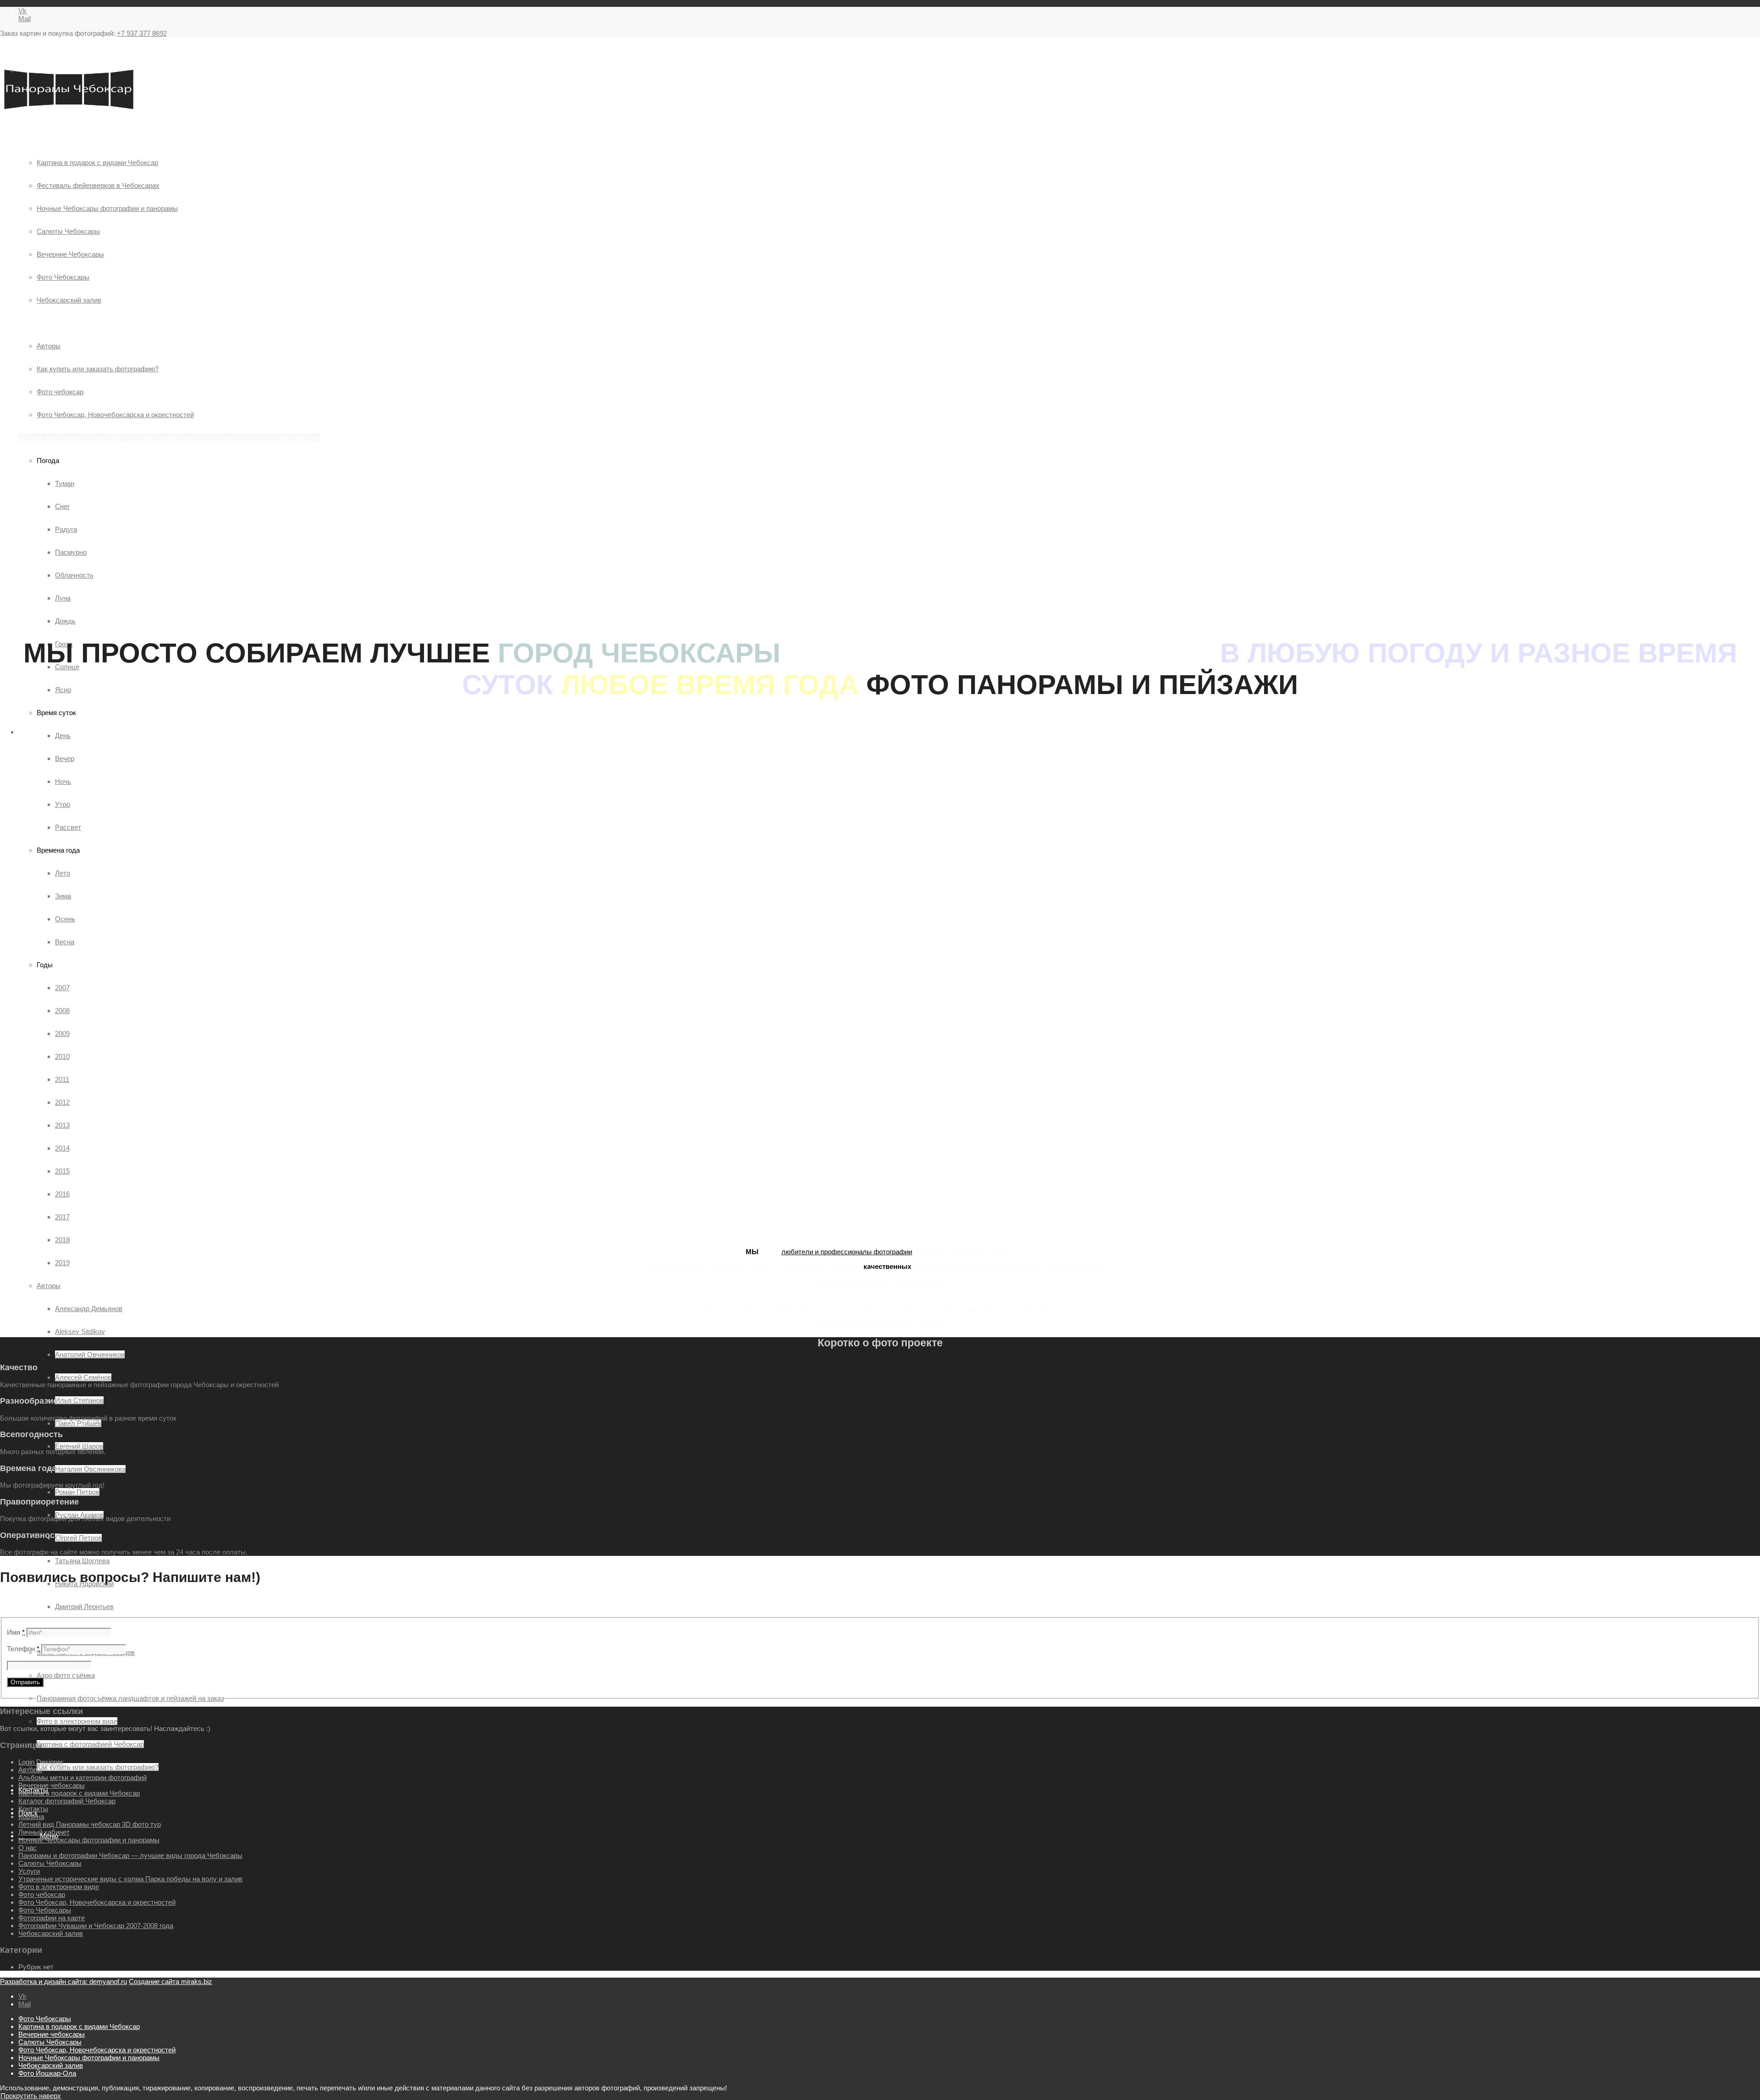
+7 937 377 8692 (142, 33)
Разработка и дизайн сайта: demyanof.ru (63, 1981)
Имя (16, 1632)
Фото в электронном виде (59, 1887)
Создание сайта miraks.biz (170, 1981)
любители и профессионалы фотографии (847, 1252)
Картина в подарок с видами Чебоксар (79, 1793)
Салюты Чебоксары (50, 1863)
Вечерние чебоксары (52, 1785)
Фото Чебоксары (45, 1910)
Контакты (33, 1809)
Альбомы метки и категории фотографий (82, 1778)
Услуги (29, 1871)
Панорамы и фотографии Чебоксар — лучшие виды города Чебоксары (130, 1855)
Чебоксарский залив (51, 1933)
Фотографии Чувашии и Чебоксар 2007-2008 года (96, 1926)
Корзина (31, 1816)
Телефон (23, 1649)
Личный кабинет (44, 1832)
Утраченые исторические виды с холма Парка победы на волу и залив (130, 1879)
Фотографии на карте (52, 1918)
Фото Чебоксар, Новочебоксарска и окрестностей (97, 1902)
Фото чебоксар (42, 1894)
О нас (27, 1848)
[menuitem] (889, 2019)
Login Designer (41, 1762)
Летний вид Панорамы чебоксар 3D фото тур (90, 1824)
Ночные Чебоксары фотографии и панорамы (89, 1840)
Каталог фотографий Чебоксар (67, 1801)
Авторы (49, 1286)
